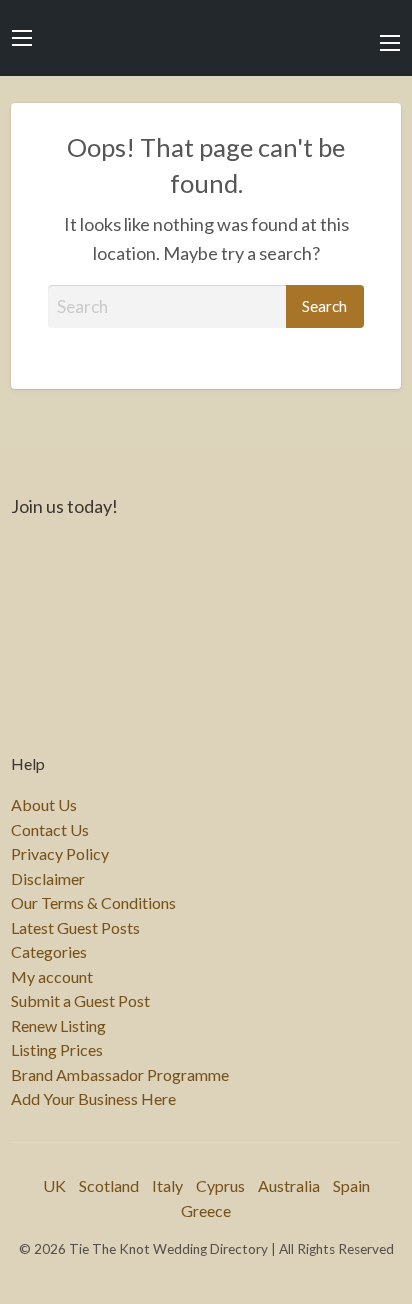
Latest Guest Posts (75, 928)
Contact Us (50, 830)
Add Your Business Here (93, 1099)
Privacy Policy (60, 854)
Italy (167, 1185)
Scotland (109, 1185)
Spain (351, 1185)
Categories (49, 952)
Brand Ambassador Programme (120, 1075)
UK (54, 1185)
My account (52, 977)
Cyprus (220, 1185)
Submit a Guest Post (80, 1001)
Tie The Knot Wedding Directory (206, 38)
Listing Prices (57, 1050)
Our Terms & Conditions (93, 903)
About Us (44, 805)
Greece (206, 1210)
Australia (289, 1185)
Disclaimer (48, 879)
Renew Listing (58, 1026)
